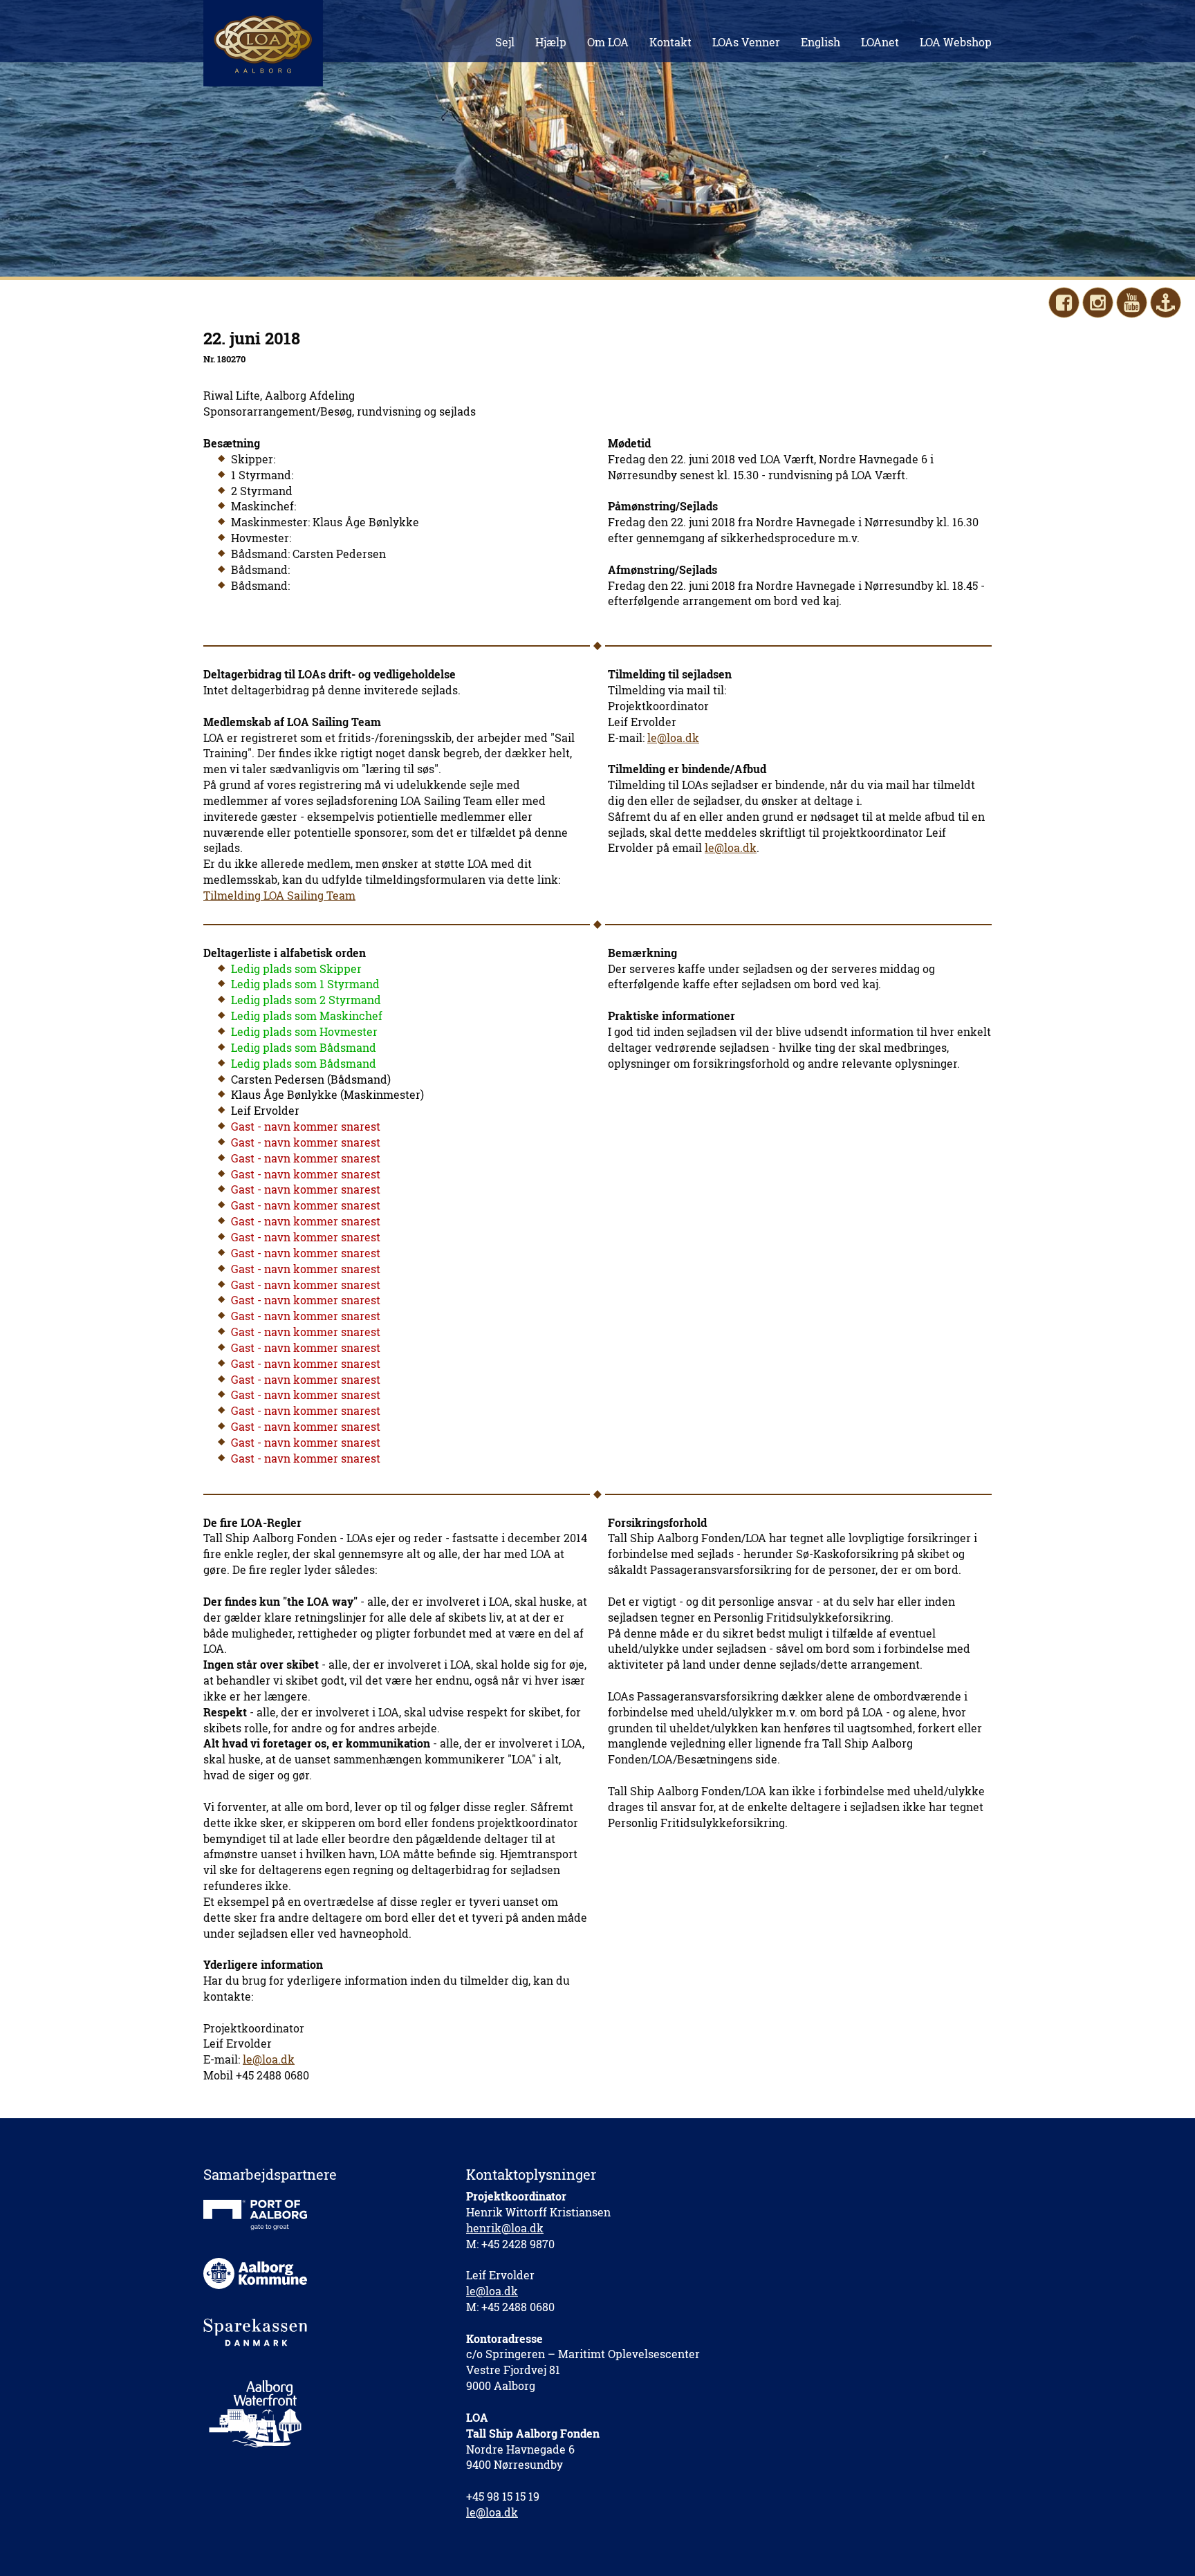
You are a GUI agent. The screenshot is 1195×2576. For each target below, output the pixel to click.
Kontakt (670, 42)
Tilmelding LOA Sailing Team (279, 895)
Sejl (505, 42)
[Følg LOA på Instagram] (1098, 303)
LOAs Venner (746, 42)
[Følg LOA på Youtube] (1132, 303)
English (821, 42)
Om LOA (608, 42)
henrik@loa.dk (505, 2228)
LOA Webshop (956, 42)
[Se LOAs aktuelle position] (1166, 303)
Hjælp (551, 42)
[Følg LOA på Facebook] (1064, 303)
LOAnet (880, 42)
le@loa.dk (673, 738)
